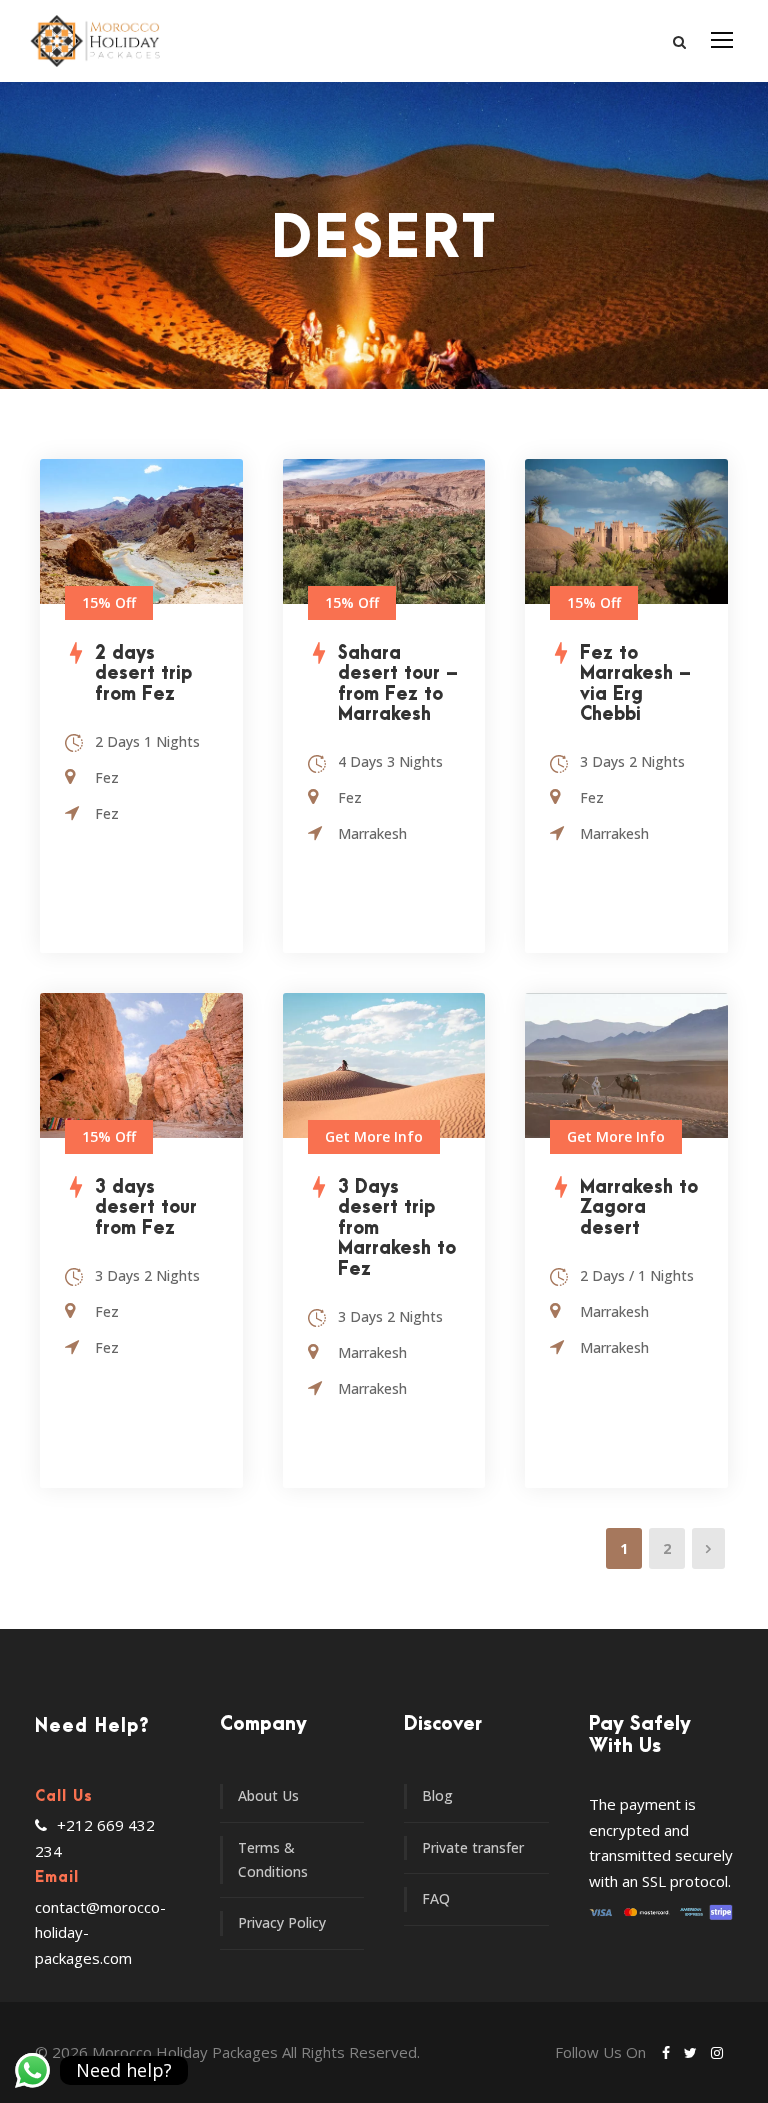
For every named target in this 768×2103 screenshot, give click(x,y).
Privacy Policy (282, 1922)
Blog (437, 1795)
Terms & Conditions (273, 1860)
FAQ (436, 1898)
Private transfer (473, 1847)
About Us (268, 1795)
